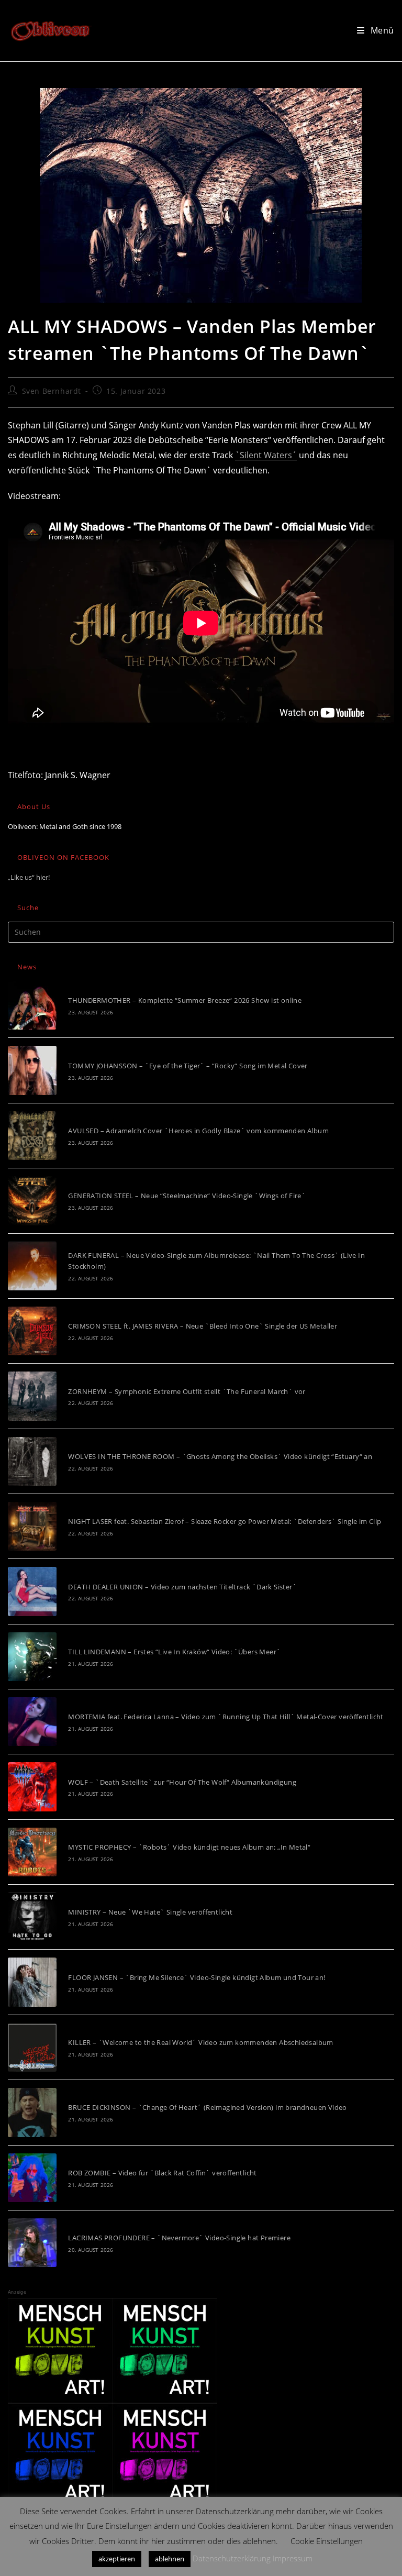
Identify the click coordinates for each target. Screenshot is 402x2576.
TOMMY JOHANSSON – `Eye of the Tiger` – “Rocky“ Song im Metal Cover (188, 1066)
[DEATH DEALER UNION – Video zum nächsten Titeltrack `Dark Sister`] (32, 1591)
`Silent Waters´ (266, 455)
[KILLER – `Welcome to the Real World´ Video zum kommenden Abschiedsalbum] (32, 2047)
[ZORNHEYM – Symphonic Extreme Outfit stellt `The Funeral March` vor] (32, 1396)
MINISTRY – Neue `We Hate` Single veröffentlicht (150, 1912)
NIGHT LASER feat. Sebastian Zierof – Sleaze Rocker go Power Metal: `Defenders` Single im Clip (225, 1521)
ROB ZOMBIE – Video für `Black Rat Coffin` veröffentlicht (162, 2173)
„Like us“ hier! (29, 877)
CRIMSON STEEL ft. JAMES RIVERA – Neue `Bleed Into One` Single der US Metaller (203, 1326)
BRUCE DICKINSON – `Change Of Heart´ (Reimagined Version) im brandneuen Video (207, 2107)
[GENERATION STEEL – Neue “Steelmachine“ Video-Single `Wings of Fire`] (32, 1201)
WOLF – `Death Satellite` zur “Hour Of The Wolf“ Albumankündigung (182, 1782)
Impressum (293, 2558)
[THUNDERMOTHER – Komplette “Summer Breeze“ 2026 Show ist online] (32, 1005)
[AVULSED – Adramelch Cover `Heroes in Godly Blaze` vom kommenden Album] (32, 1136)
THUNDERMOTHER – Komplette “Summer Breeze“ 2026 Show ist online (185, 1000)
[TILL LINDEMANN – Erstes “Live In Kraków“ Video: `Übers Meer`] (32, 1657)
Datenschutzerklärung (232, 2558)
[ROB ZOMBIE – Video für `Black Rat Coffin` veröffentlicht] (32, 2178)
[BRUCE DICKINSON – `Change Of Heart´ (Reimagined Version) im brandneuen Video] (32, 2112)
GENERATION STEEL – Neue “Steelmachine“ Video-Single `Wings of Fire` (187, 1196)
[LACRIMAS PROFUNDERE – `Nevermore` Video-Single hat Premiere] (32, 2243)
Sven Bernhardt (52, 391)
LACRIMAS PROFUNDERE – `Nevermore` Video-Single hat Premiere (179, 2238)
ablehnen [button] (170, 2559)
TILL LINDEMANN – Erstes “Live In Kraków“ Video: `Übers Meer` (174, 1652)
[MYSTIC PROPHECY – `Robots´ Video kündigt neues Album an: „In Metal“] (32, 1852)
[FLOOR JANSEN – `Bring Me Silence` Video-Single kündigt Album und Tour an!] (32, 1982)
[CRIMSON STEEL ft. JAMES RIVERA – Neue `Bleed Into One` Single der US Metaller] (32, 1331)
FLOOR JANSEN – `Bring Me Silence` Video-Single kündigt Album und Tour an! (197, 1977)
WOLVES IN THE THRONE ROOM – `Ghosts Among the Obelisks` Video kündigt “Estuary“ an (220, 1456)
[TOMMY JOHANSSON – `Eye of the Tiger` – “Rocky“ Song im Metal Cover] (32, 1070)
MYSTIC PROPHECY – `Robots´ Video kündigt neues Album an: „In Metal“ (189, 1847)
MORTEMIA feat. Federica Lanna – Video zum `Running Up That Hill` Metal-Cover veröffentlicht (226, 1717)
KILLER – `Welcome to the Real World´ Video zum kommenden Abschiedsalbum (200, 2042)
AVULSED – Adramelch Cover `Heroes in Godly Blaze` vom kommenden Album (198, 1131)
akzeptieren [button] (117, 2559)
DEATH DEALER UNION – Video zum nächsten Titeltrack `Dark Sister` (182, 1587)
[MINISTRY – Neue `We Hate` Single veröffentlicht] (32, 1917)
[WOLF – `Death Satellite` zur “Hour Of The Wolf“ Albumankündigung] (32, 1787)
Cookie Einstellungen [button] (327, 2541)
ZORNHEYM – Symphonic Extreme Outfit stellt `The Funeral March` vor (187, 1391)
